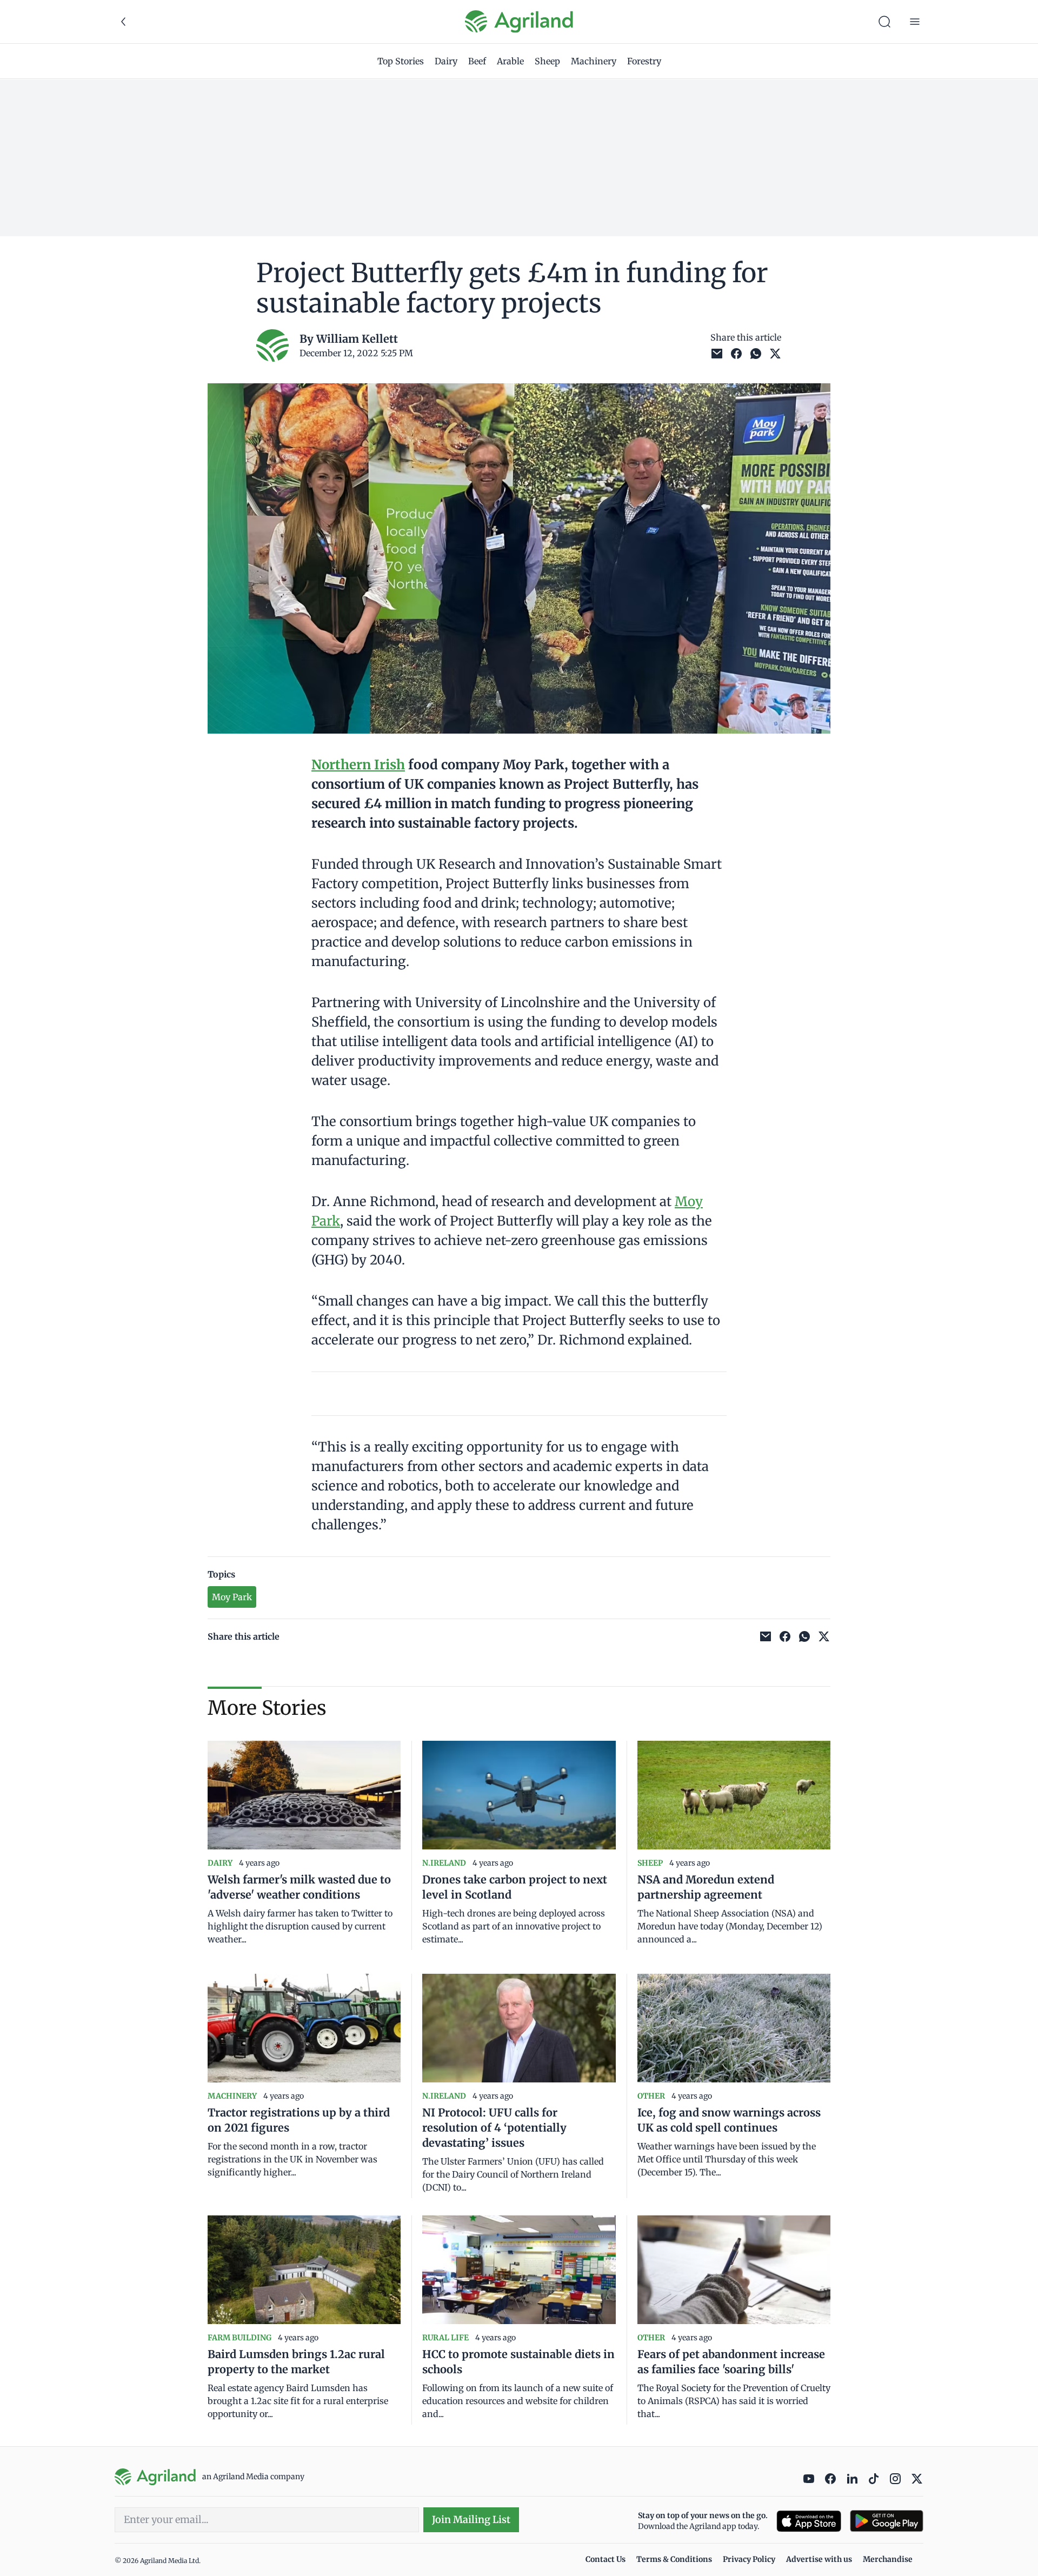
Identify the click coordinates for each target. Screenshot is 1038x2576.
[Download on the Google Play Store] (887, 2521)
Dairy (446, 61)
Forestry (644, 61)
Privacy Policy (749, 2559)
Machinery (594, 61)
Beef (477, 61)
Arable (510, 61)
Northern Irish (358, 765)
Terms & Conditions (674, 2559)
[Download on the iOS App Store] (809, 2521)
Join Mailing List (471, 2520)
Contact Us (605, 2559)
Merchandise (888, 2559)
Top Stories (401, 61)
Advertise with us (819, 2559)
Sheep (547, 61)
